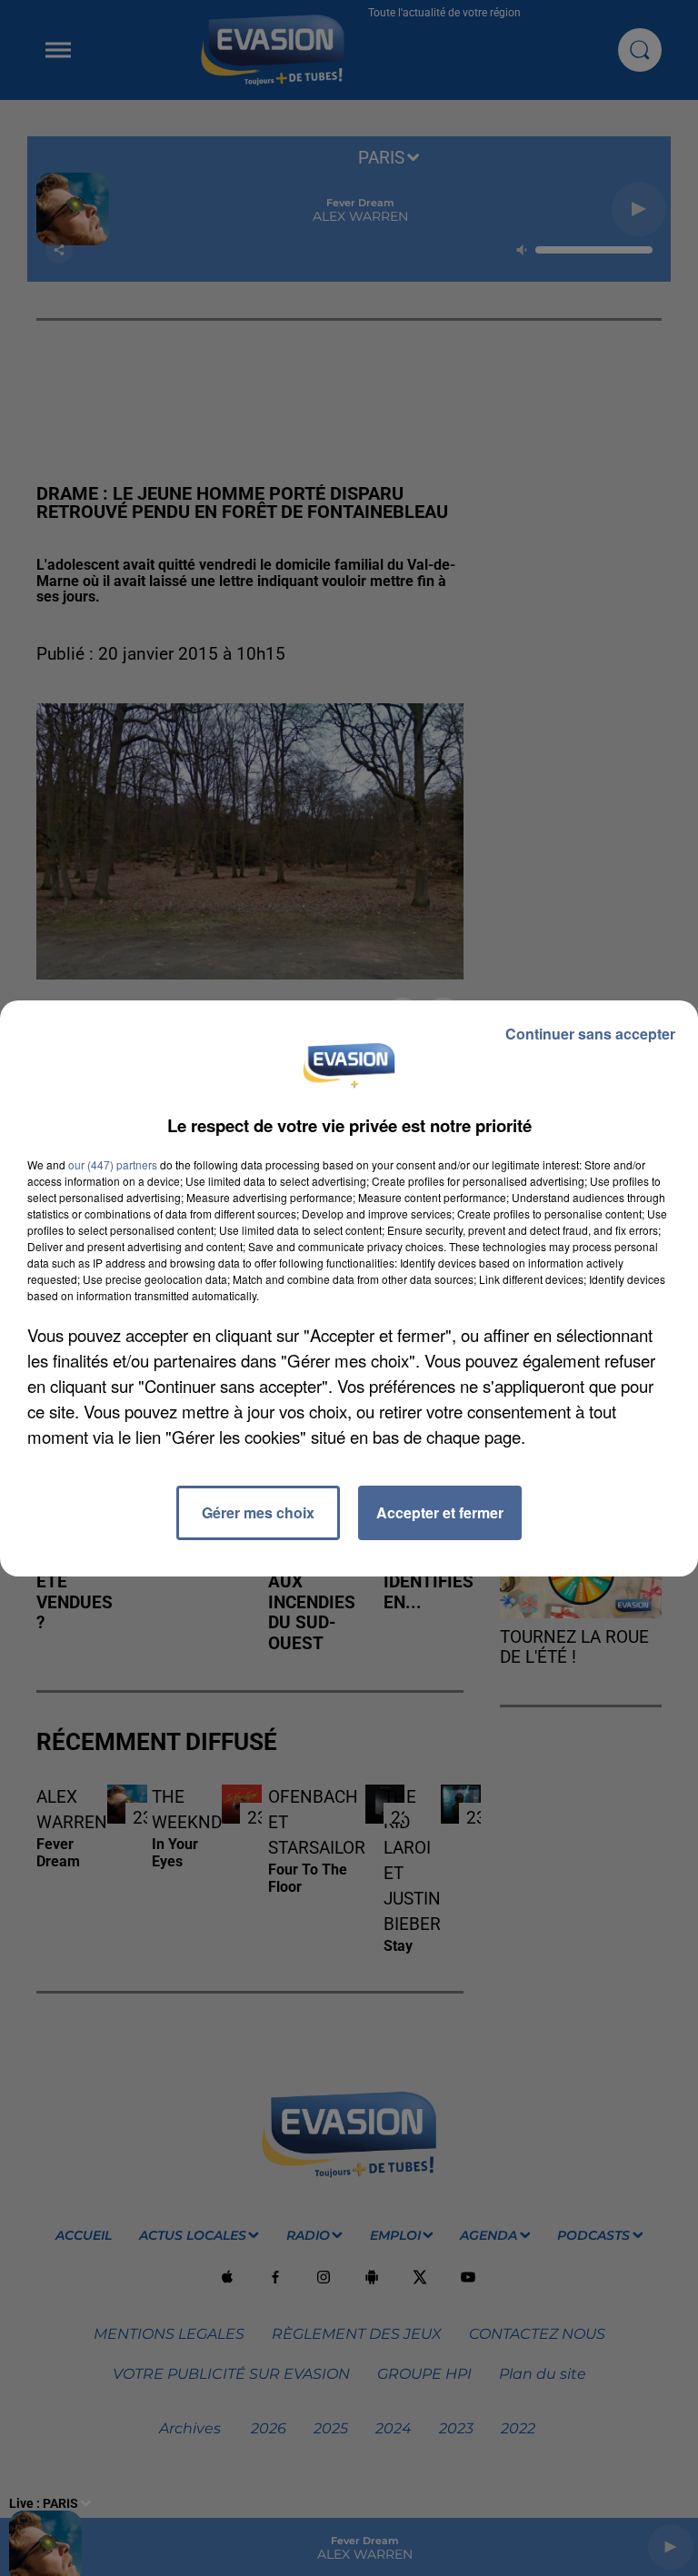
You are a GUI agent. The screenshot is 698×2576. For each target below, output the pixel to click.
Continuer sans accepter (590, 1034)
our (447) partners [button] (113, 1164)
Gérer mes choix (258, 1512)
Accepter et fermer (440, 1512)
